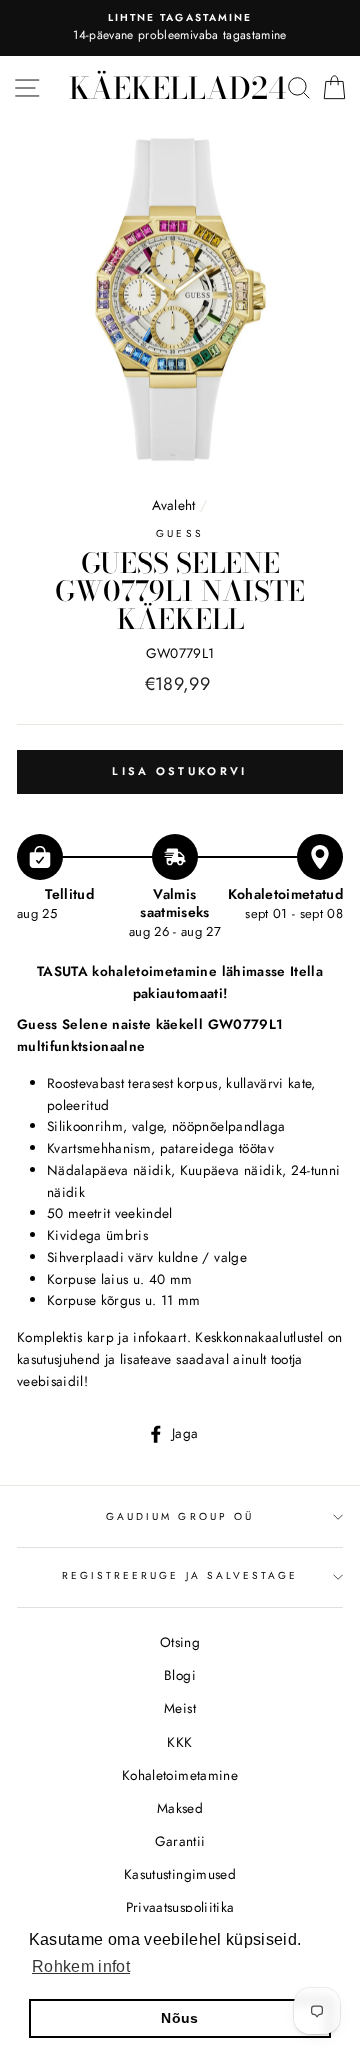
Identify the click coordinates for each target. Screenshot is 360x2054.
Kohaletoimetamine (180, 1775)
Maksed (180, 1808)
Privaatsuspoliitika (180, 1907)
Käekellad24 (177, 88)
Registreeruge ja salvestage (180, 1575)
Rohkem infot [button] (81, 1966)
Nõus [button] (179, 2018)
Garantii (180, 1841)
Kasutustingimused (180, 1874)
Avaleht (176, 505)
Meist (180, 1708)
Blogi (180, 1675)
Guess (179, 533)
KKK (179, 1742)
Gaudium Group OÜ (180, 1516)
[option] (180, 28)
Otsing (180, 1642)
